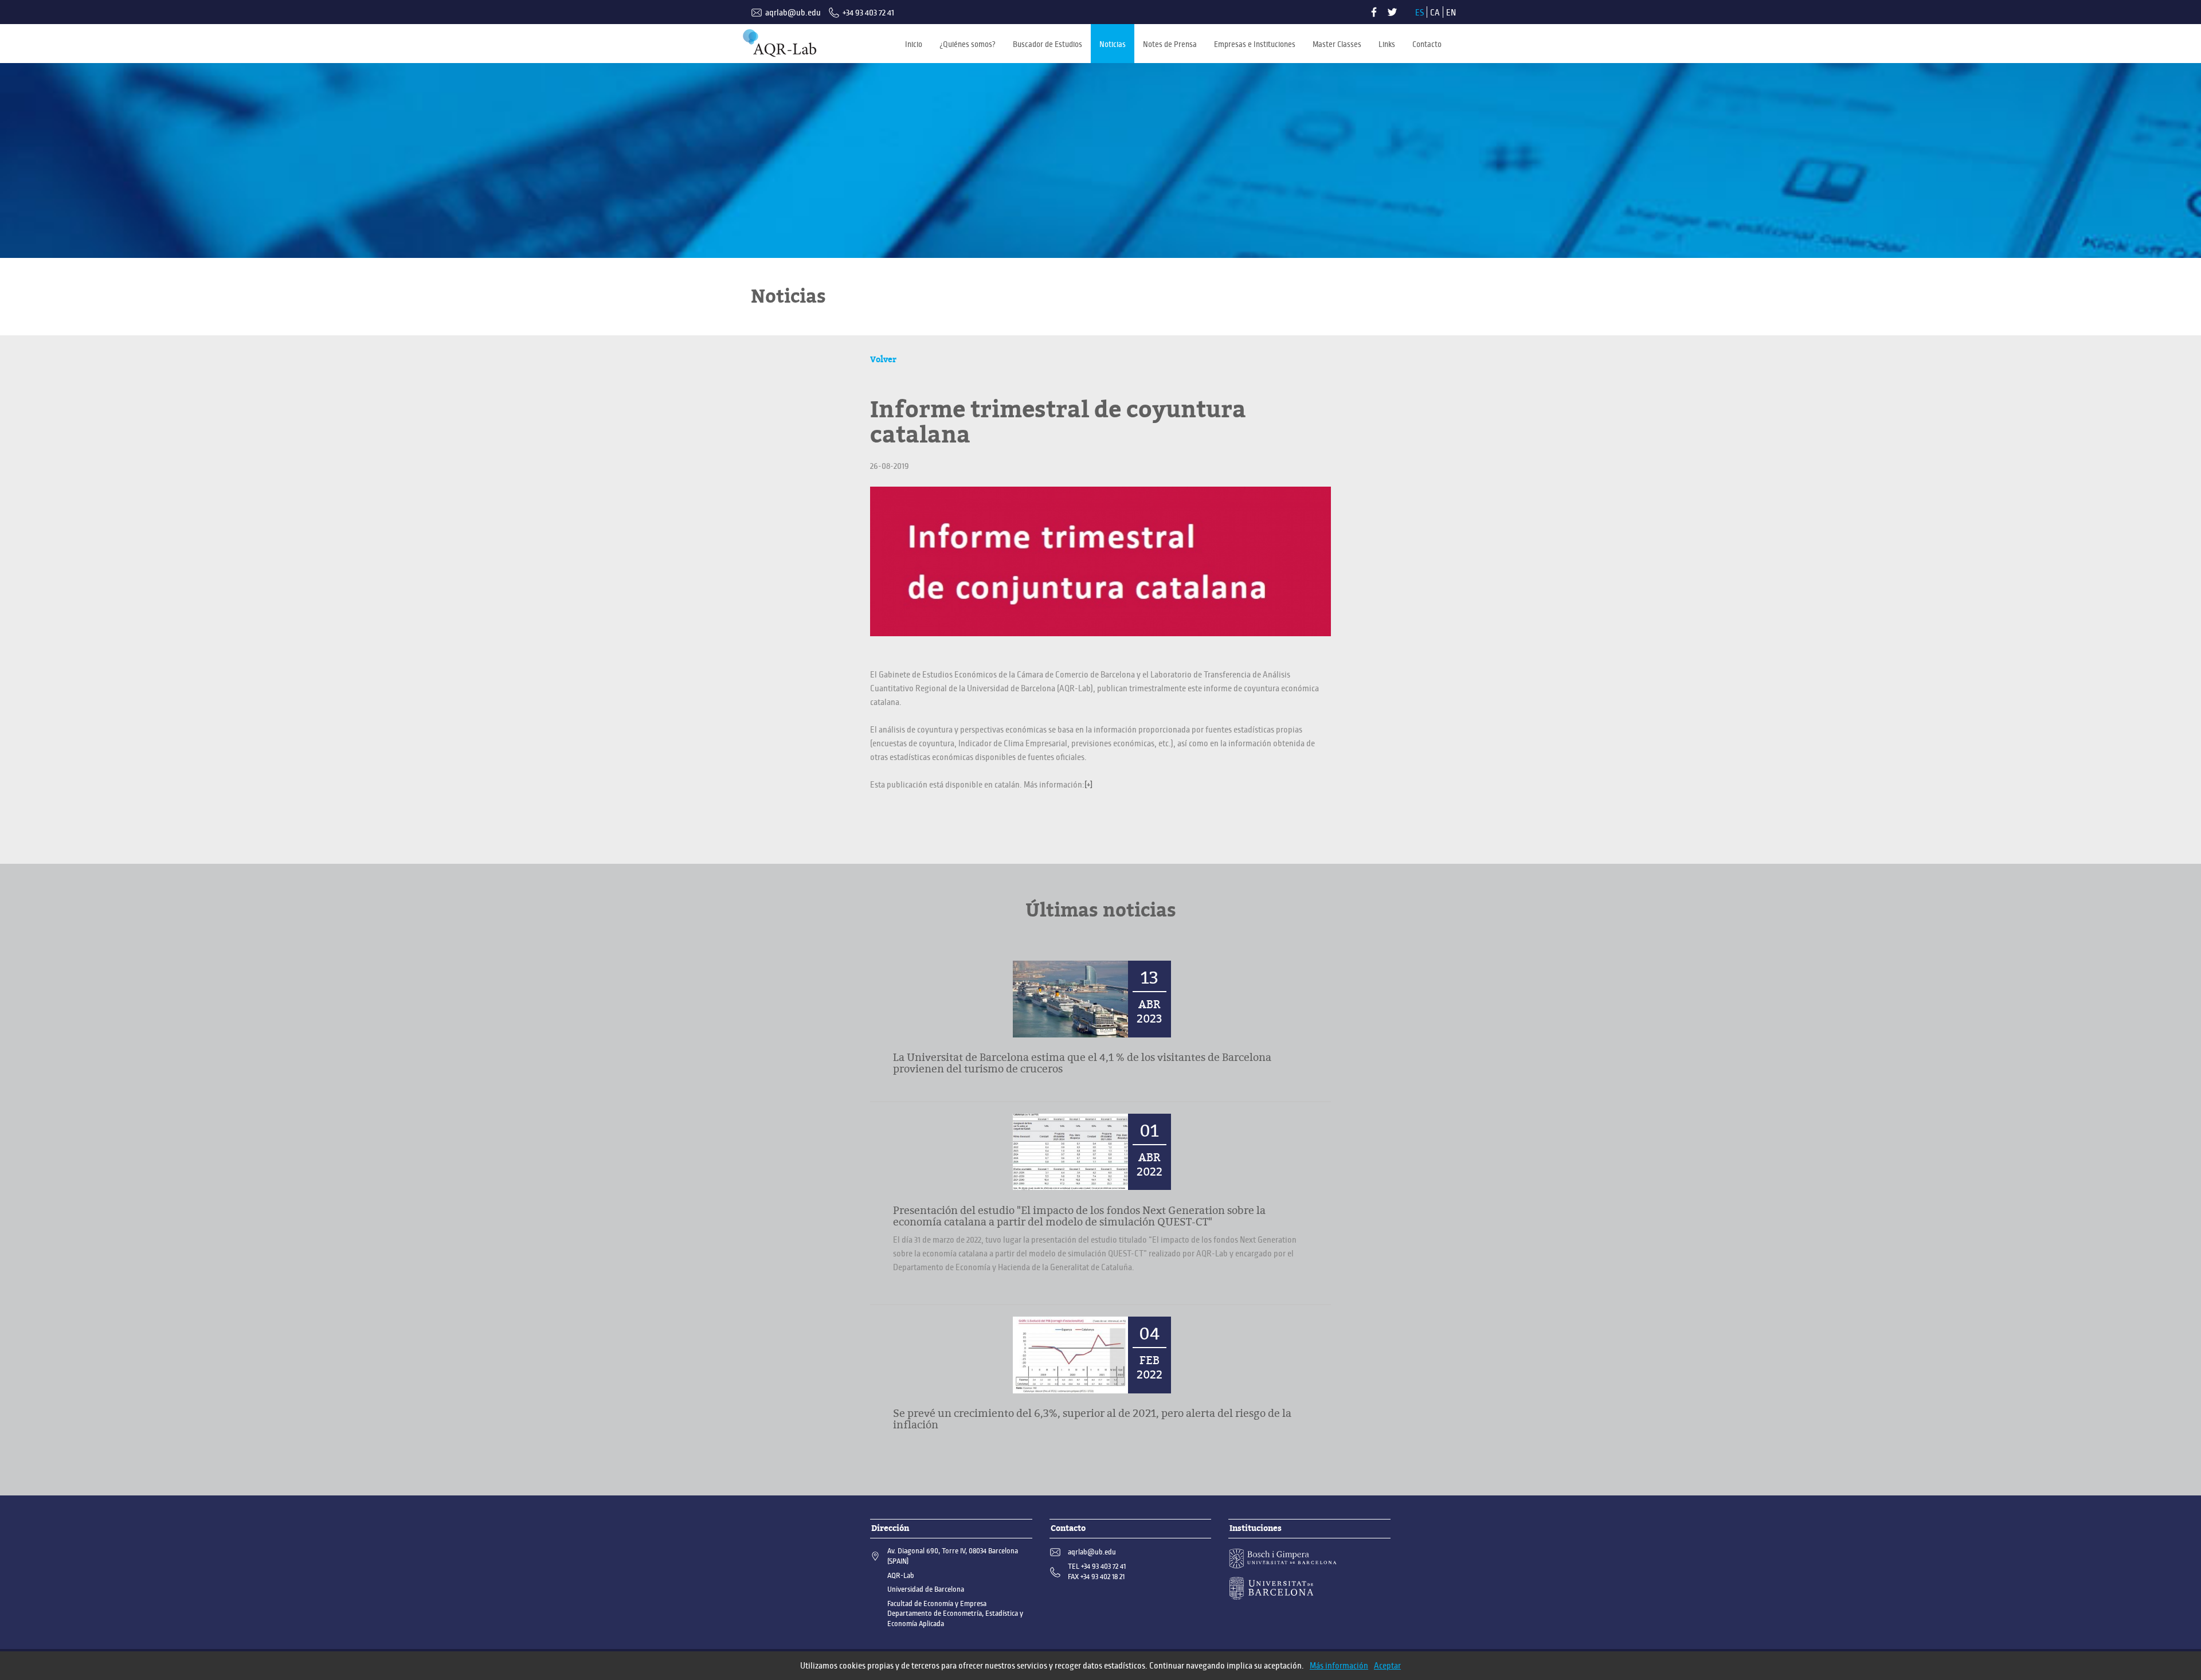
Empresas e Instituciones (1255, 44)
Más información (1339, 1666)
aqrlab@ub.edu (793, 13)
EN (1451, 13)
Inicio (914, 44)
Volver (883, 359)
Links (1387, 44)
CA (1435, 13)
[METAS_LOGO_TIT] (780, 43)
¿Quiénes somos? (968, 44)
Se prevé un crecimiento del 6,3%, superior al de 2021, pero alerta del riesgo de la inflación (1092, 1419)
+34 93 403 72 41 (868, 13)
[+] (1088, 785)
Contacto (1427, 44)
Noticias (1113, 44)
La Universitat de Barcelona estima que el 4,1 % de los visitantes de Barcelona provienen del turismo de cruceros (1082, 1063)
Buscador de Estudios (1047, 44)
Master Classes (1337, 44)
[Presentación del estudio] (1070, 1152)
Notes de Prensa (1170, 44)
